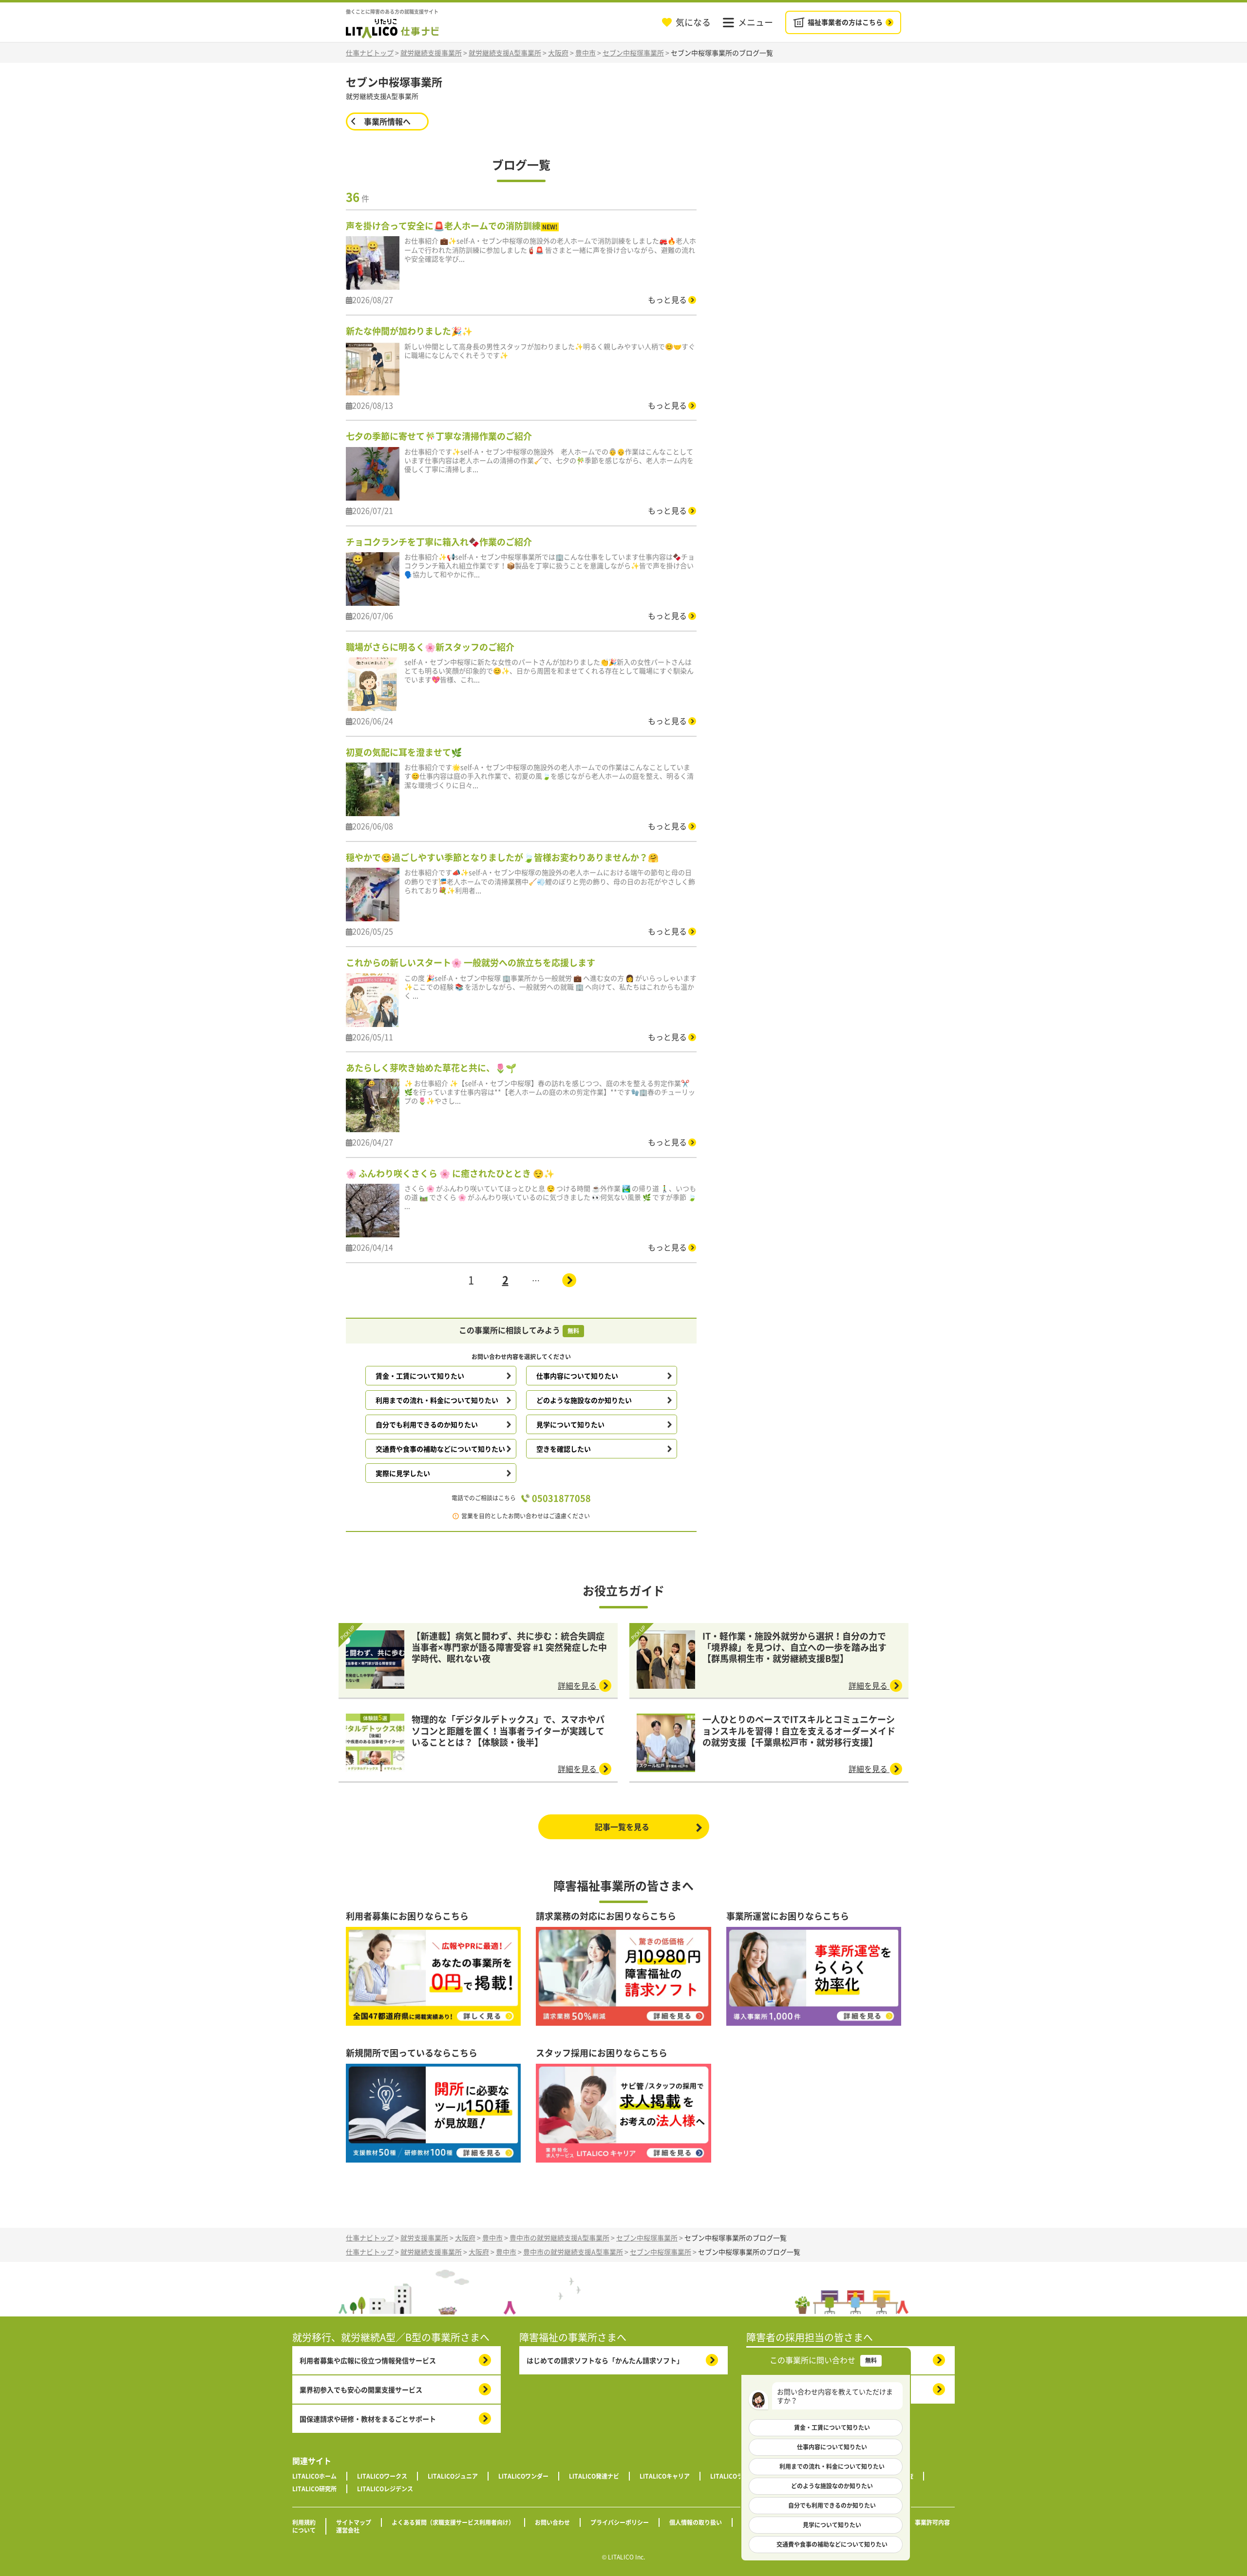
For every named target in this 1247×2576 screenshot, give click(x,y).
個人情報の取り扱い (696, 2522)
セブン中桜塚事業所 (633, 53)
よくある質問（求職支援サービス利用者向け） (453, 2522)
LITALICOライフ (732, 2476)
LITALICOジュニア (453, 2476)
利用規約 (304, 2522)
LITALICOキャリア (665, 2476)
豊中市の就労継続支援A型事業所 (559, 2238)
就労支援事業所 (424, 2238)
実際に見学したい (403, 1473)
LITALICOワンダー (523, 2476)
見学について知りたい (570, 1424)
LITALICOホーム (314, 2476)
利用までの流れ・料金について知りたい (437, 1400)
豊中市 (586, 53)
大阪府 (558, 53)
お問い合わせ (552, 2522)
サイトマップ (354, 2522)
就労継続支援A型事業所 (505, 53)
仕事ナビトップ (370, 53)
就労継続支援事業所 (431, 53)
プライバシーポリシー (620, 2522)
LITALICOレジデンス (385, 2489)
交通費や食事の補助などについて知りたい (440, 1449)
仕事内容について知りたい (577, 1376)
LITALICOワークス (382, 2476)
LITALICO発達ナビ (594, 2476)
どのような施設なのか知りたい (584, 1400)
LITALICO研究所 (314, 2489)
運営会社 (348, 2530)
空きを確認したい (564, 1449)
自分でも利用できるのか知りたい (427, 1424)
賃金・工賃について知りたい (420, 1376)
